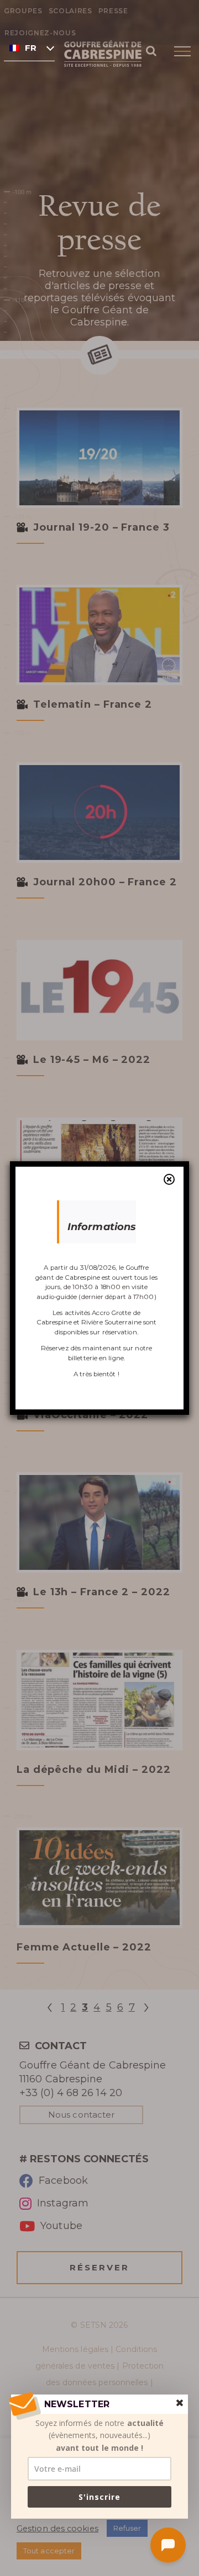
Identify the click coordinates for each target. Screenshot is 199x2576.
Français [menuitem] (31, 48)
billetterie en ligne (96, 1358)
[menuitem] (29, 47)
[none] (29, 47)
